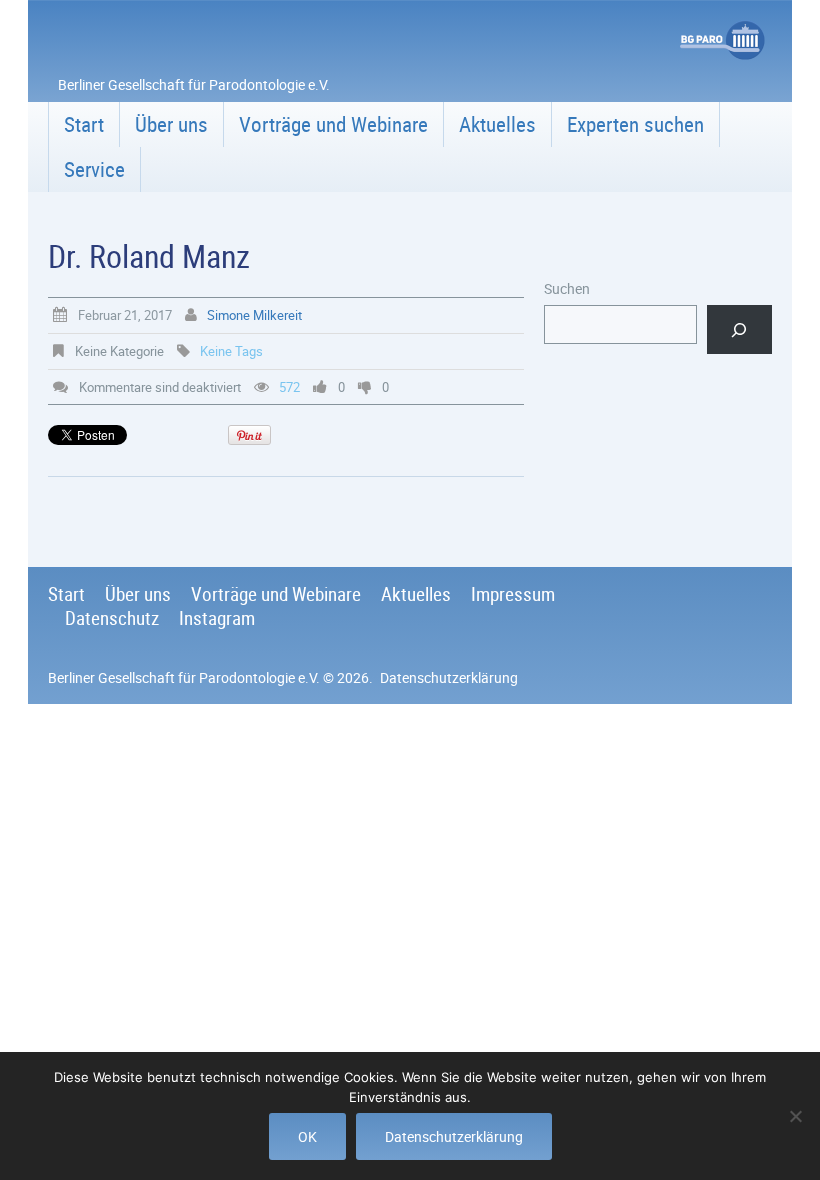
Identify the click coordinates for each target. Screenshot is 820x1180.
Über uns (171, 124)
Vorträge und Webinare (333, 124)
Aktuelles (497, 124)
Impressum (513, 594)
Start (84, 124)
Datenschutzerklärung (449, 677)
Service (94, 169)
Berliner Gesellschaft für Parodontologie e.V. (184, 677)
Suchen (567, 288)
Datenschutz (112, 618)
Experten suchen (635, 124)
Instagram (217, 618)
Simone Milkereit (254, 315)
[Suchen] (739, 329)
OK (307, 1136)
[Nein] (795, 1116)
